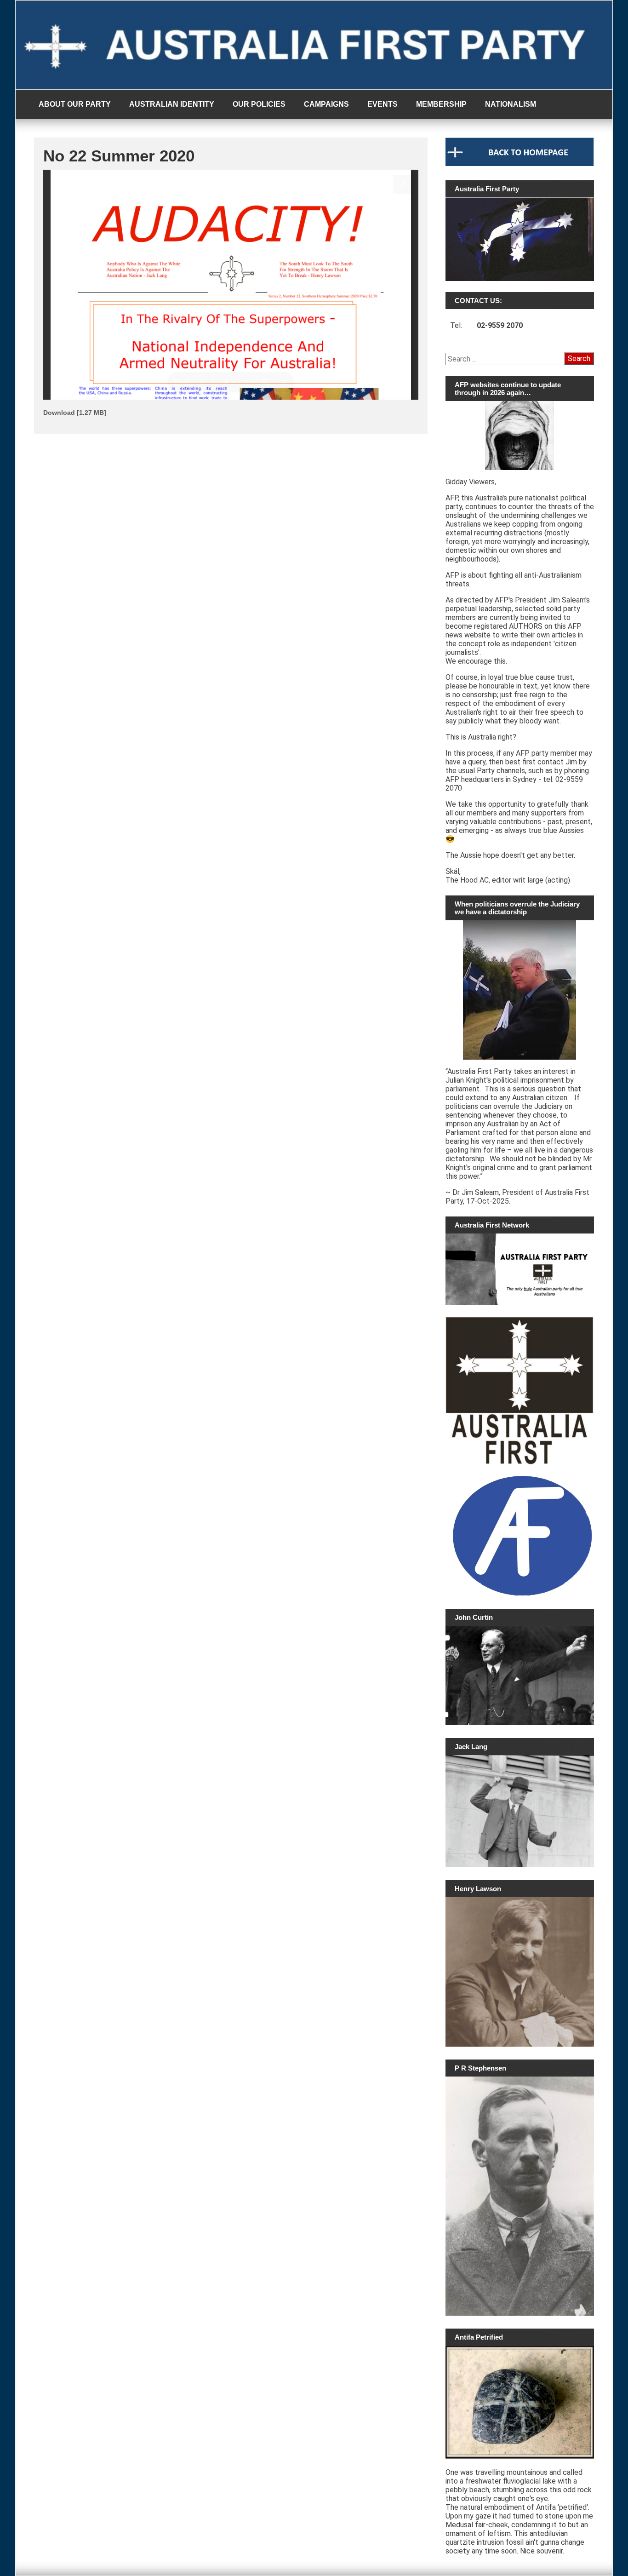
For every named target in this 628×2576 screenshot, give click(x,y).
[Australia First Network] (520, 1269)
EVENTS (383, 104)
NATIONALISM (511, 104)
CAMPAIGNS (326, 104)
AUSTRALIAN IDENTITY (172, 104)
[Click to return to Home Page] (520, 164)
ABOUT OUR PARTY (75, 104)
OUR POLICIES (259, 104)
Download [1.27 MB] (75, 413)
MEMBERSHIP (441, 104)
